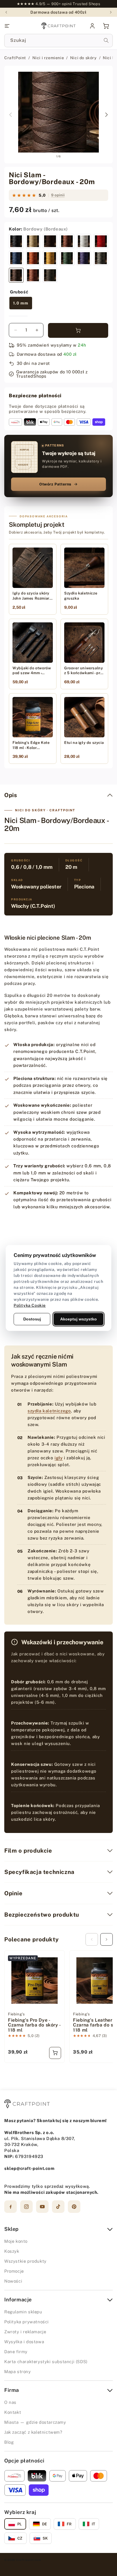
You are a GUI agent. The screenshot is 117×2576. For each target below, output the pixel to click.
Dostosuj (32, 1319)
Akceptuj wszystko (79, 1319)
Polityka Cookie (30, 1305)
